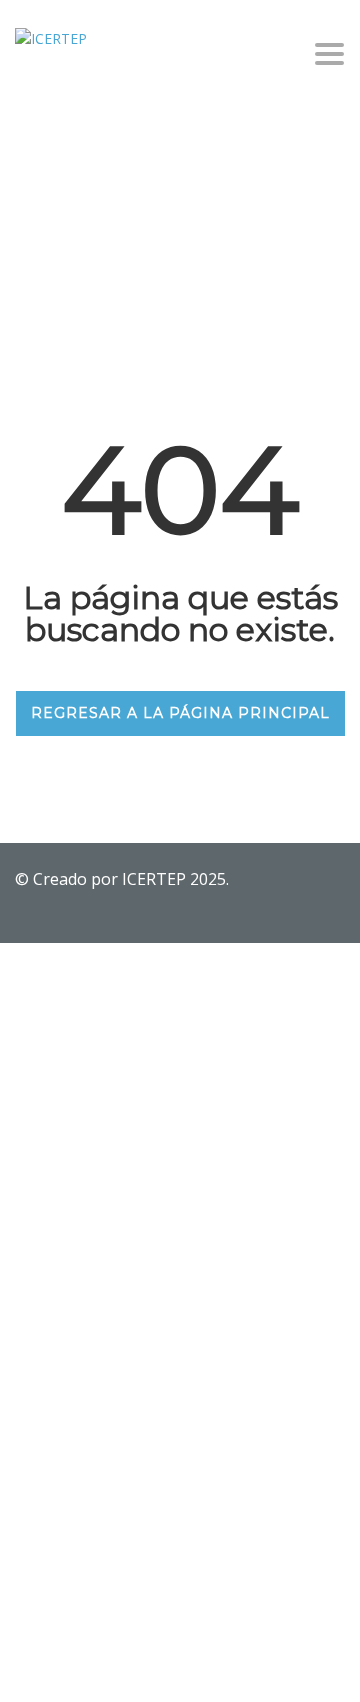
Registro (115, 1668)
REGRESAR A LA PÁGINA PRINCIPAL (180, 713)
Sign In (165, 1668)
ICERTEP (156, 879)
